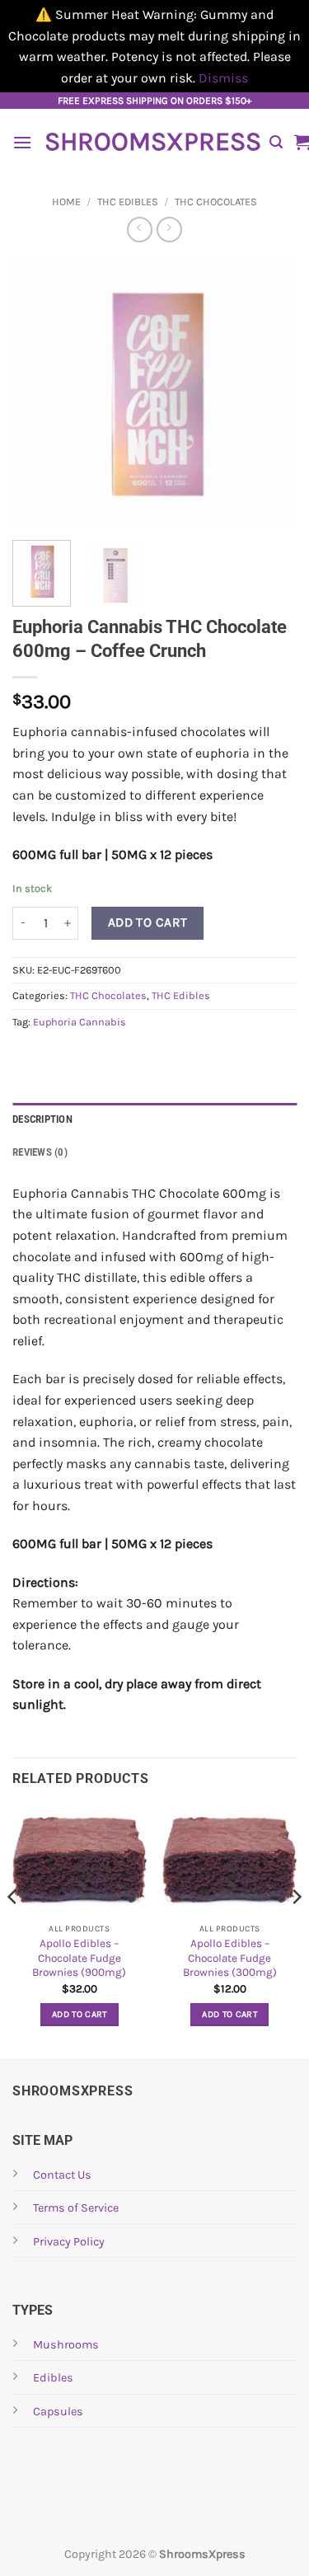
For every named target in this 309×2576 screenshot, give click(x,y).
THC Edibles (128, 202)
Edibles (53, 2378)
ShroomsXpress (151, 142)
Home (66, 202)
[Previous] (39, 394)
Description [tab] (42, 1119)
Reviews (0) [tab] (40, 1152)
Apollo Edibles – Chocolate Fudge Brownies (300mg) (230, 1958)
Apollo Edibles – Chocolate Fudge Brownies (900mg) (79, 1958)
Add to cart (148, 922)
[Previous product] (169, 230)
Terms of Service (76, 2208)
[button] (22, 142)
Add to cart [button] (80, 2014)
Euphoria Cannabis (80, 1022)
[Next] (270, 394)
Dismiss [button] (223, 78)
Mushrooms (66, 2345)
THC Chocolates (216, 202)
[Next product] (140, 230)
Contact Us (62, 2175)
